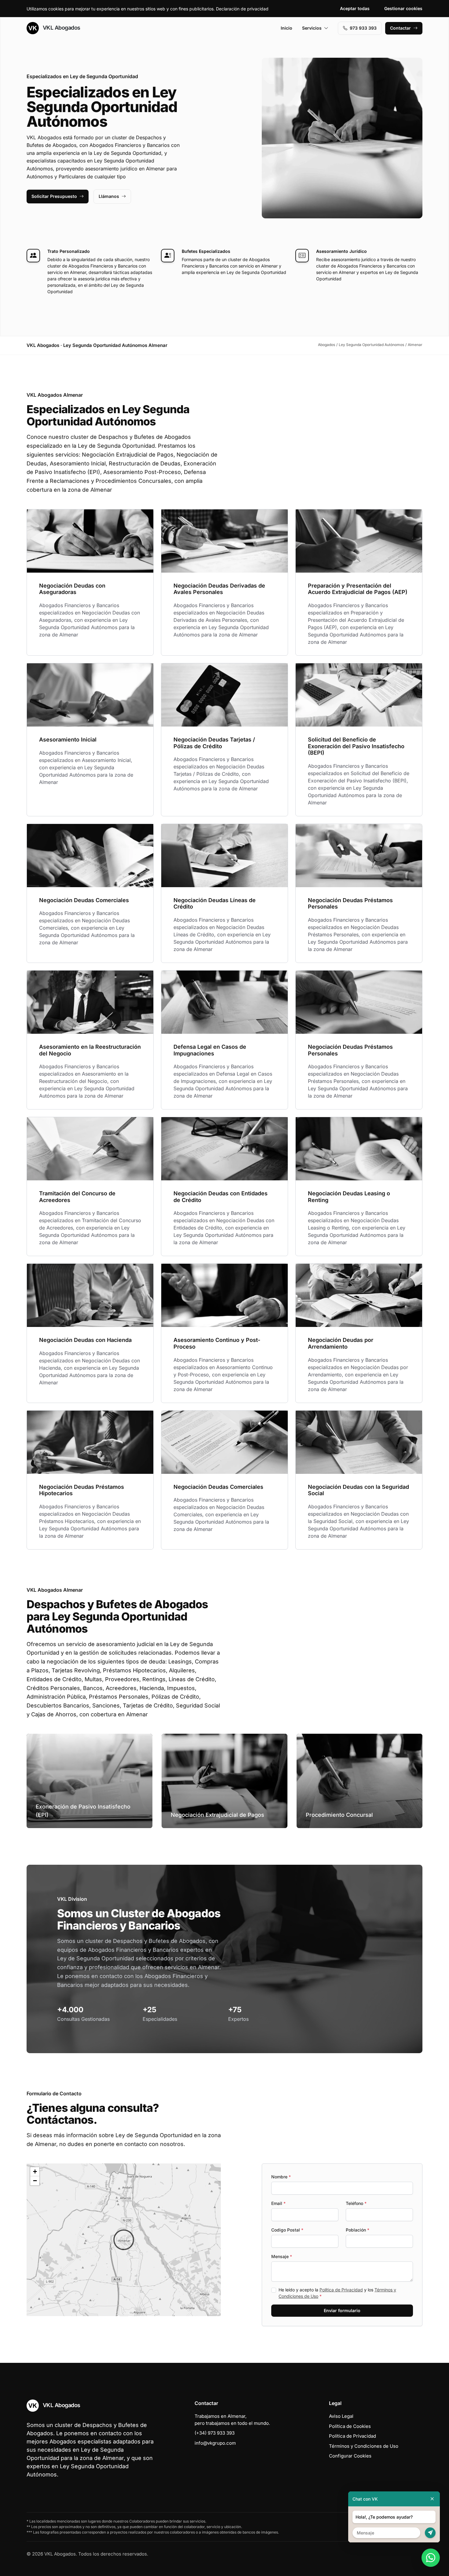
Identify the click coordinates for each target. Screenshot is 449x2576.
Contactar (400, 28)
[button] (124, 2240)
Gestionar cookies (403, 8)
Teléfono (356, 2203)
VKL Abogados (61, 28)
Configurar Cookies (350, 2456)
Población (358, 2230)
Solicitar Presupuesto (54, 196)
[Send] (430, 2533)
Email (278, 2203)
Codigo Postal (287, 2230)
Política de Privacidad (341, 2290)
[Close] (432, 2499)
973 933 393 (363, 28)
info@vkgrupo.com (215, 2443)
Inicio (287, 28)
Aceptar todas (355, 8)
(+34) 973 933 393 (215, 2433)
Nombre (281, 2177)
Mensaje (282, 2256)
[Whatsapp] (431, 2558)
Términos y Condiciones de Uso (364, 2446)
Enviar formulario (342, 2310)
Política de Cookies (350, 2426)
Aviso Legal (341, 2416)
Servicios (312, 28)
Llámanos (109, 196)
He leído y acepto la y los (337, 2293)
